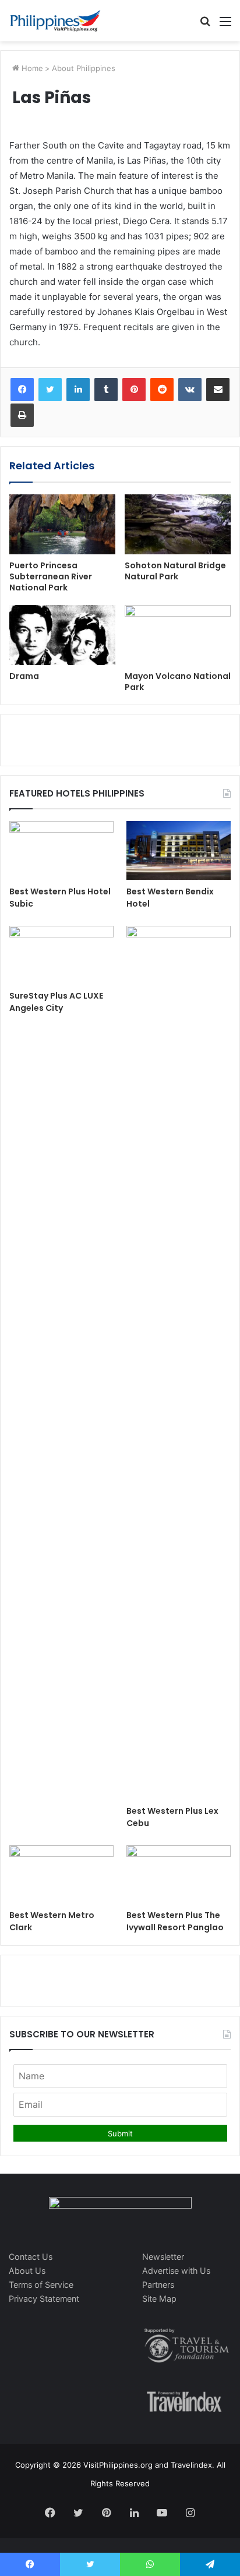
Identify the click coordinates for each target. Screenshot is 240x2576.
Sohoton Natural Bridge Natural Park (175, 571)
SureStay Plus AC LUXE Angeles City (56, 1002)
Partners (158, 2285)
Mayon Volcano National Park (178, 682)
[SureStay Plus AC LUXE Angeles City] (61, 955)
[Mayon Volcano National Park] (178, 635)
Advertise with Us (176, 2271)
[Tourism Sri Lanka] (55, 21)
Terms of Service (41, 2285)
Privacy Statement (44, 2299)
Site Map (159, 2299)
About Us (27, 2271)
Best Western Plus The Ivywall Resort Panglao (175, 1921)
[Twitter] (50, 390)
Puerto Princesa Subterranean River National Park (51, 576)
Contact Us (31, 2257)
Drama (24, 676)
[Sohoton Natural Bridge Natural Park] (178, 524)
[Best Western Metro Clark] (61, 1875)
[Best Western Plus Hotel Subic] (61, 850)
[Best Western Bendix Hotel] (179, 850)
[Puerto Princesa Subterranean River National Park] (62, 524)
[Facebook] (22, 390)
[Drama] (62, 635)
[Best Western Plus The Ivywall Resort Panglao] (179, 1875)
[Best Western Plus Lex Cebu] (179, 1363)
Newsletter (163, 2257)
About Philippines (84, 68)
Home (31, 68)
